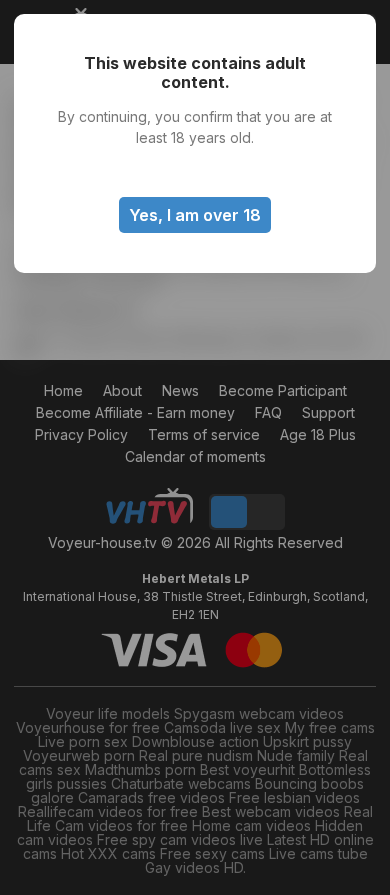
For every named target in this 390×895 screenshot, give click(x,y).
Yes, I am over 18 (195, 215)
